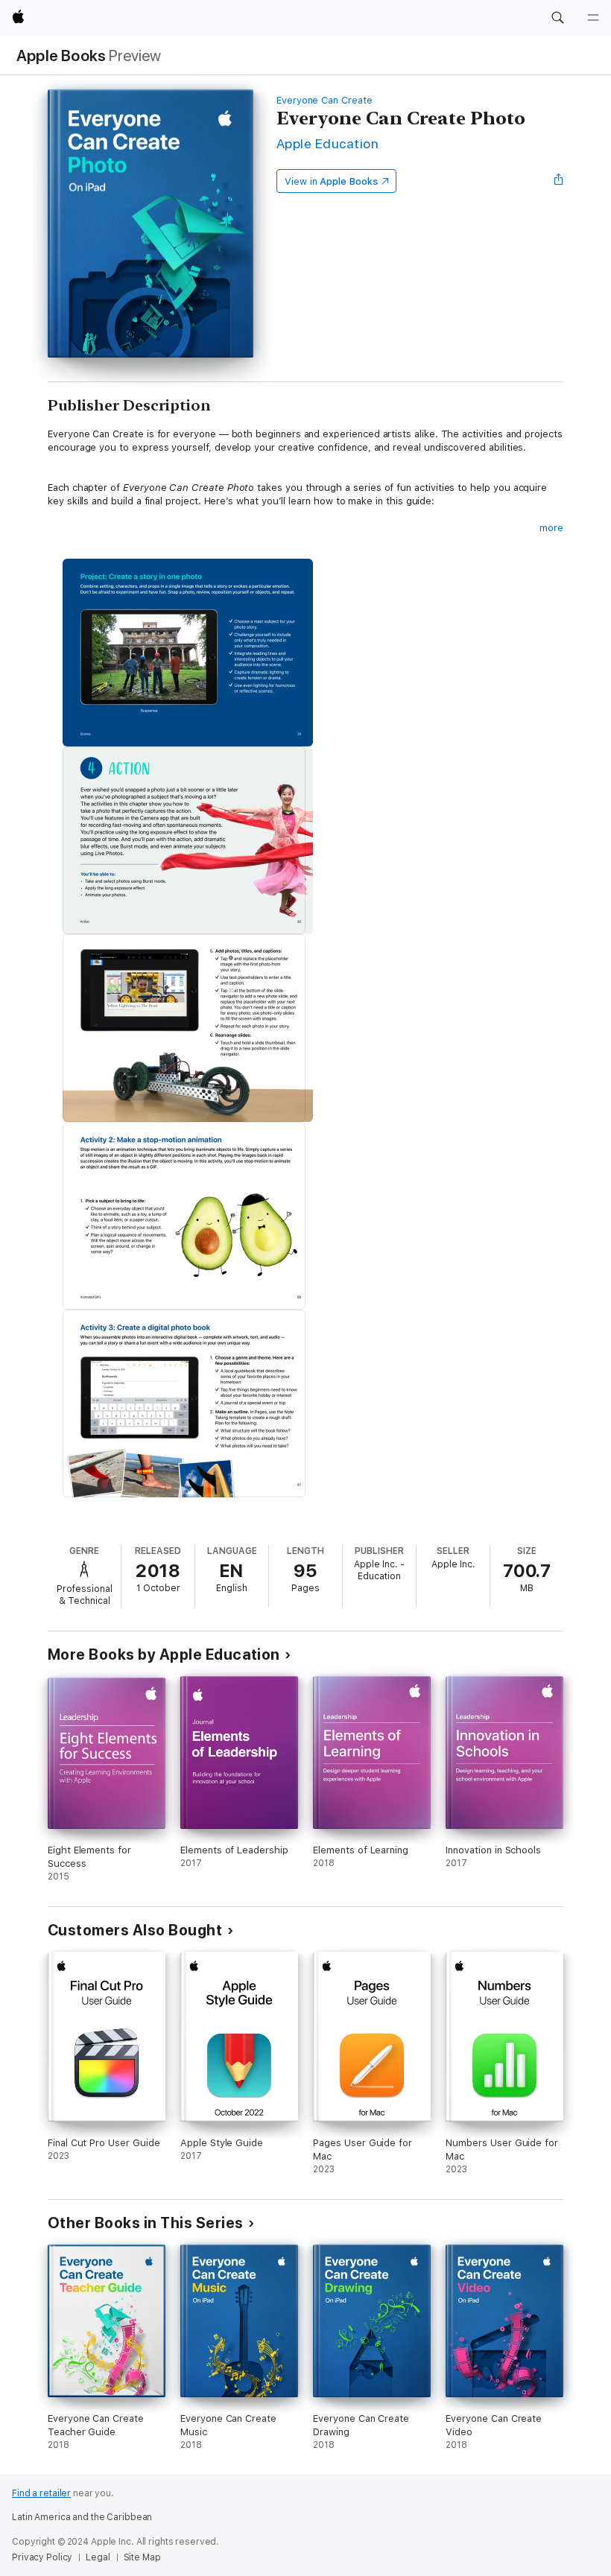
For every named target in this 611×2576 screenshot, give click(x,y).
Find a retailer (41, 2493)
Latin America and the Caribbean (82, 2517)
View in (331, 181)
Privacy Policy (42, 2557)
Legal (98, 2557)
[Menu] (593, 18)
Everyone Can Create (325, 100)
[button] (557, 18)
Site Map (142, 2557)
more (551, 528)
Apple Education (327, 143)
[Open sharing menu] (559, 181)
